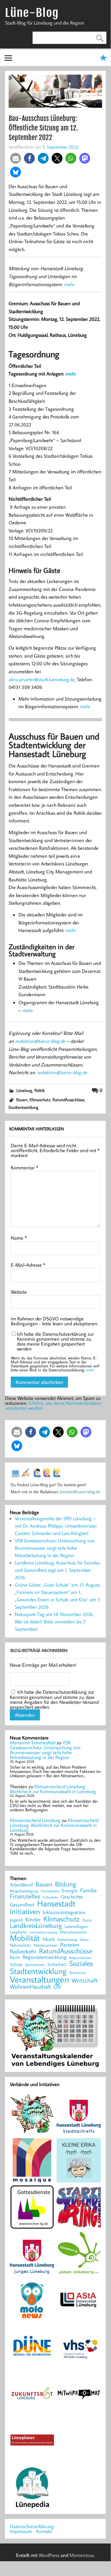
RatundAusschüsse (69, 1100)
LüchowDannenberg (43, 1932)
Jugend (16, 1920)
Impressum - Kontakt (31, 2531)
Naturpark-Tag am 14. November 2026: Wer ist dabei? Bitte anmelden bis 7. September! (54, 1622)
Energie (70, 1890)
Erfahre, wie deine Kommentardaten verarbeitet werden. (53, 1405)
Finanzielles (25, 1896)
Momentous (82, 2555)
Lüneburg (24, 1090)
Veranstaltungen (39, 1979)
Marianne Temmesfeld (33, 1743)
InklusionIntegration (64, 1912)
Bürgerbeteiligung (24, 1891)
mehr (69, 284)
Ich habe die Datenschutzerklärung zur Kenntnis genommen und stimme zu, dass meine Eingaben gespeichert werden (55, 1341)
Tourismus (77, 1973)
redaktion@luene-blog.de (40, 1041)
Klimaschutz (40, 1100)
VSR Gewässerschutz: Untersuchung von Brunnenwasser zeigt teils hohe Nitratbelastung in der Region (55, 1548)
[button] (16, 158)
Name (19, 1238)
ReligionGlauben (80, 1958)
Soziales (81, 1963)
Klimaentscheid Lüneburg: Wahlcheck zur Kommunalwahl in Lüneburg (53, 1789)
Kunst (87, 1920)
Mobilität (25, 1938)
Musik (49, 1939)
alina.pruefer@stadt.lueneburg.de (42, 679)
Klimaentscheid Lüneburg (35, 1820)
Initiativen (25, 1911)
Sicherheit (57, 1964)
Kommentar (24, 1168)
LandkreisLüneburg (36, 1926)
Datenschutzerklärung (32, 2526)
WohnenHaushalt (30, 1987)
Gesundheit (22, 1905)
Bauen (22, 1100)
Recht (15, 1958)
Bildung (65, 1884)
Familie (89, 1890)
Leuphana (18, 1932)
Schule (16, 1964)
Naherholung (67, 1939)
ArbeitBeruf (21, 1885)
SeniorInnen (35, 1965)
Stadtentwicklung (23, 1107)
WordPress (49, 2555)
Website (19, 1292)
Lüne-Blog (32, 13)
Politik (40, 1090)
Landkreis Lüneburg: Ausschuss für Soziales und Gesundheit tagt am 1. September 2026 (57, 1570)
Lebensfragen (76, 1927)
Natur (84, 1940)
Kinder (33, 1920)
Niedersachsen (46, 1945)
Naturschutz (20, 1945)
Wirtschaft (85, 1980)
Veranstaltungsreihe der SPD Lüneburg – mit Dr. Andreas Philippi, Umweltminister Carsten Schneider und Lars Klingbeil (56, 1526)
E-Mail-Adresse (28, 1265)
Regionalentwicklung (45, 1957)
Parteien (70, 1945)
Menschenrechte (73, 1932)
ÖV (57, 1987)
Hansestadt (56, 1904)
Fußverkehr (51, 1897)
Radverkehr (23, 1951)
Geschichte (72, 1897)
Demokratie (50, 1891)
